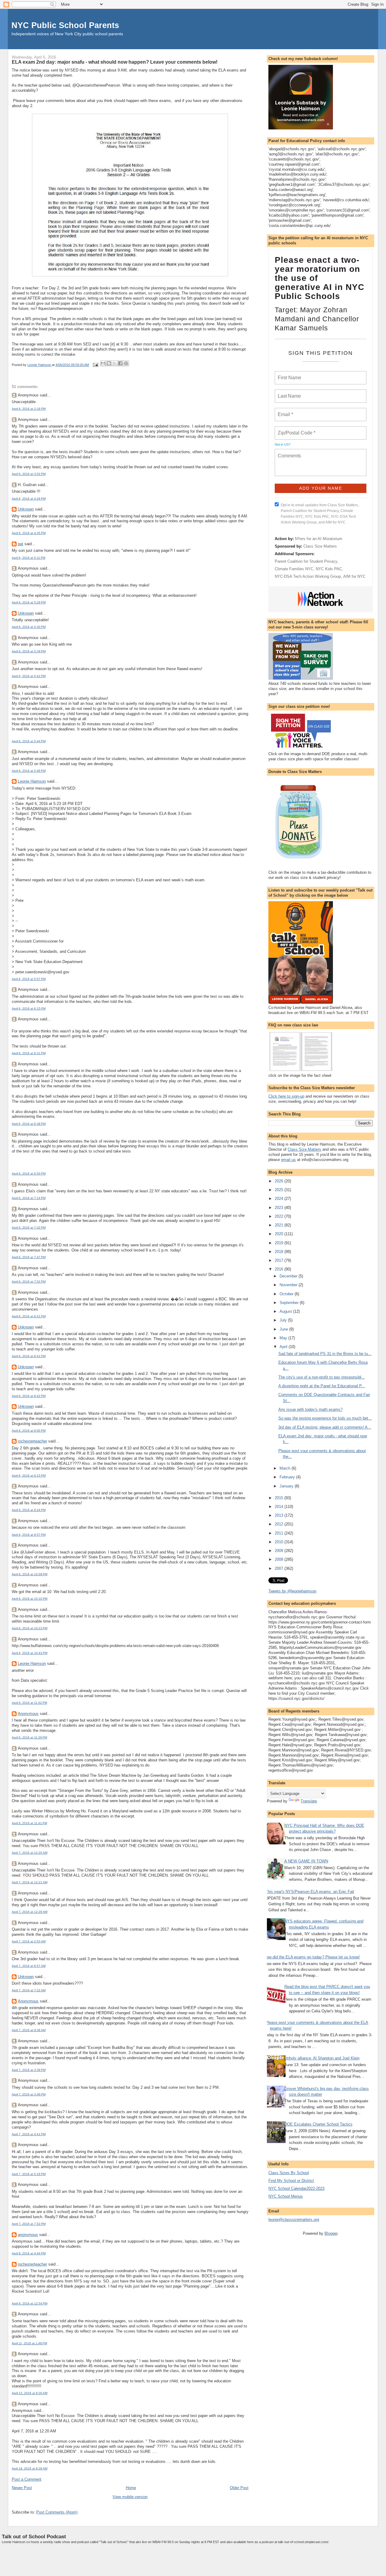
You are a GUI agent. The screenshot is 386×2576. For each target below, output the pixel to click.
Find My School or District (291, 2181)
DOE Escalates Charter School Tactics (318, 2124)
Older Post (239, 2488)
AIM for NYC (354, 576)
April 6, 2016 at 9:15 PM (29, 1476)
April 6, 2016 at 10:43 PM (30, 1653)
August (286, 1311)
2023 (280, 1208)
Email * (285, 411)
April (284, 1347)
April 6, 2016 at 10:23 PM (30, 1628)
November (289, 1285)
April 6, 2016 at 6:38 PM (29, 1124)
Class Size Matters (320, 546)
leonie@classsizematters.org (294, 2220)
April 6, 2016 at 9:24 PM (29, 1510)
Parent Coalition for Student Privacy (306, 561)
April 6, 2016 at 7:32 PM (29, 1228)
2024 (280, 1199)
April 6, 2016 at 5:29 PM (29, 602)
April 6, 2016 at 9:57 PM (29, 1535)
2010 (280, 1542)
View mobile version (130, 2497)
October (287, 1294)
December (289, 1276)
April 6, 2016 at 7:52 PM (29, 1282)
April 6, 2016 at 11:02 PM (29, 1703)
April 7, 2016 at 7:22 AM (29, 1990)
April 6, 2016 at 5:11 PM (28, 558)
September (290, 1303)
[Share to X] (115, 363)
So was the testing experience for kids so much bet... (325, 1418)
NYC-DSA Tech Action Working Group (308, 576)
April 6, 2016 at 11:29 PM (29, 1737)
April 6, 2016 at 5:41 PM (29, 676)
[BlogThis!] (109, 363)
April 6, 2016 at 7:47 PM (29, 1257)
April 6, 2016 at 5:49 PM (29, 771)
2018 (280, 1252)
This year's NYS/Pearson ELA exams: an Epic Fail (310, 1892)
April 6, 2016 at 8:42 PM (29, 1396)
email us (288, 1160)
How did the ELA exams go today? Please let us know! (312, 1957)
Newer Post (22, 2488)
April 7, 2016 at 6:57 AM (29, 1966)
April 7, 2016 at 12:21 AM (30, 1882)
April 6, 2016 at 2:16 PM (29, 409)
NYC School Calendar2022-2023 (296, 2188)
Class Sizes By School (289, 2173)
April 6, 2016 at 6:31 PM (29, 1053)
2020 (280, 1234)
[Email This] (103, 363)
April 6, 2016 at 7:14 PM (29, 1198)
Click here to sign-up (286, 1096)
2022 (280, 1216)
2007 (280, 1568)
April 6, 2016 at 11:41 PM (29, 1823)
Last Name (288, 393)
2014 (280, 1507)
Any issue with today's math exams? (310, 1409)
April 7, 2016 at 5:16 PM (29, 2174)
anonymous (28, 2235)
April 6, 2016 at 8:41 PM (29, 1356)
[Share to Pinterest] (126, 363)
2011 (280, 1533)
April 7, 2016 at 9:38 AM (29, 2030)
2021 (280, 1225)
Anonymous (28, 1714)
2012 (280, 1524)
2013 (280, 1515)
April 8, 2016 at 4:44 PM (29, 2253)
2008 (280, 1559)
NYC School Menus (286, 2196)
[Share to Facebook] (120, 363)
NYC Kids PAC (329, 569)
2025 (280, 1190)
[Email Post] (95, 365)
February (288, 1477)
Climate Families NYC (294, 569)
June (284, 1329)
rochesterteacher (32, 1441)
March (286, 1468)
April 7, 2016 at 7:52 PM (29, 2224)
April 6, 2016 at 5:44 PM (29, 741)
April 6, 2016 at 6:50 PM (29, 1174)
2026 (280, 1181)
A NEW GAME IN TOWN (306, 1861)
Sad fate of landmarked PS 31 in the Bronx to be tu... (325, 1354)
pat (21, 544)
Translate (309, 1801)
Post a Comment (27, 2479)
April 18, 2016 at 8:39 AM (30, 2468)
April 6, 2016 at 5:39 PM (29, 651)
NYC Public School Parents (65, 25)
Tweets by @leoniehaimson (292, 1591)
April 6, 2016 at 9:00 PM (29, 1431)
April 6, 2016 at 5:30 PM (29, 627)
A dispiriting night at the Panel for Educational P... (322, 1386)
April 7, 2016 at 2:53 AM (29, 1941)
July (284, 1320)
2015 (280, 1498)
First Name (289, 374)
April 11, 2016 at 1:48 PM (29, 2343)
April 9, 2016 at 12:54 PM (30, 2303)
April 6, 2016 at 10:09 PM (30, 1574)
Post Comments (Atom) (57, 2512)
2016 (280, 1269)
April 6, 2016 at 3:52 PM (29, 474)
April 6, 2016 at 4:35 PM (29, 533)
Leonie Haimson (32, 781)
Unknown (26, 509)
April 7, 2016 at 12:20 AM (30, 1853)
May (284, 1338)
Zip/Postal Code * (295, 429)
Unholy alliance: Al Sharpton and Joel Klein (322, 2058)
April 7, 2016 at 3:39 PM (29, 2070)
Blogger (331, 2233)
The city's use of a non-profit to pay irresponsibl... (322, 1377)
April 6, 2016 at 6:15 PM (29, 1008)
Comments (289, 452)
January (287, 1486)
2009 (280, 1551)
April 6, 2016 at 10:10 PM (30, 1599)
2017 (280, 1260)
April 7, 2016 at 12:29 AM (30, 1912)
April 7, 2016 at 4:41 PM (29, 2134)
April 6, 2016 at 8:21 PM (29, 1316)
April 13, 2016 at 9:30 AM (30, 2393)
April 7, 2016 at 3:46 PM (29, 2094)
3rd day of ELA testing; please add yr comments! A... (325, 1427)
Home (131, 2488)
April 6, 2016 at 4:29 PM (29, 499)
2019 (280, 1243)
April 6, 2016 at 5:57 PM (29, 979)
